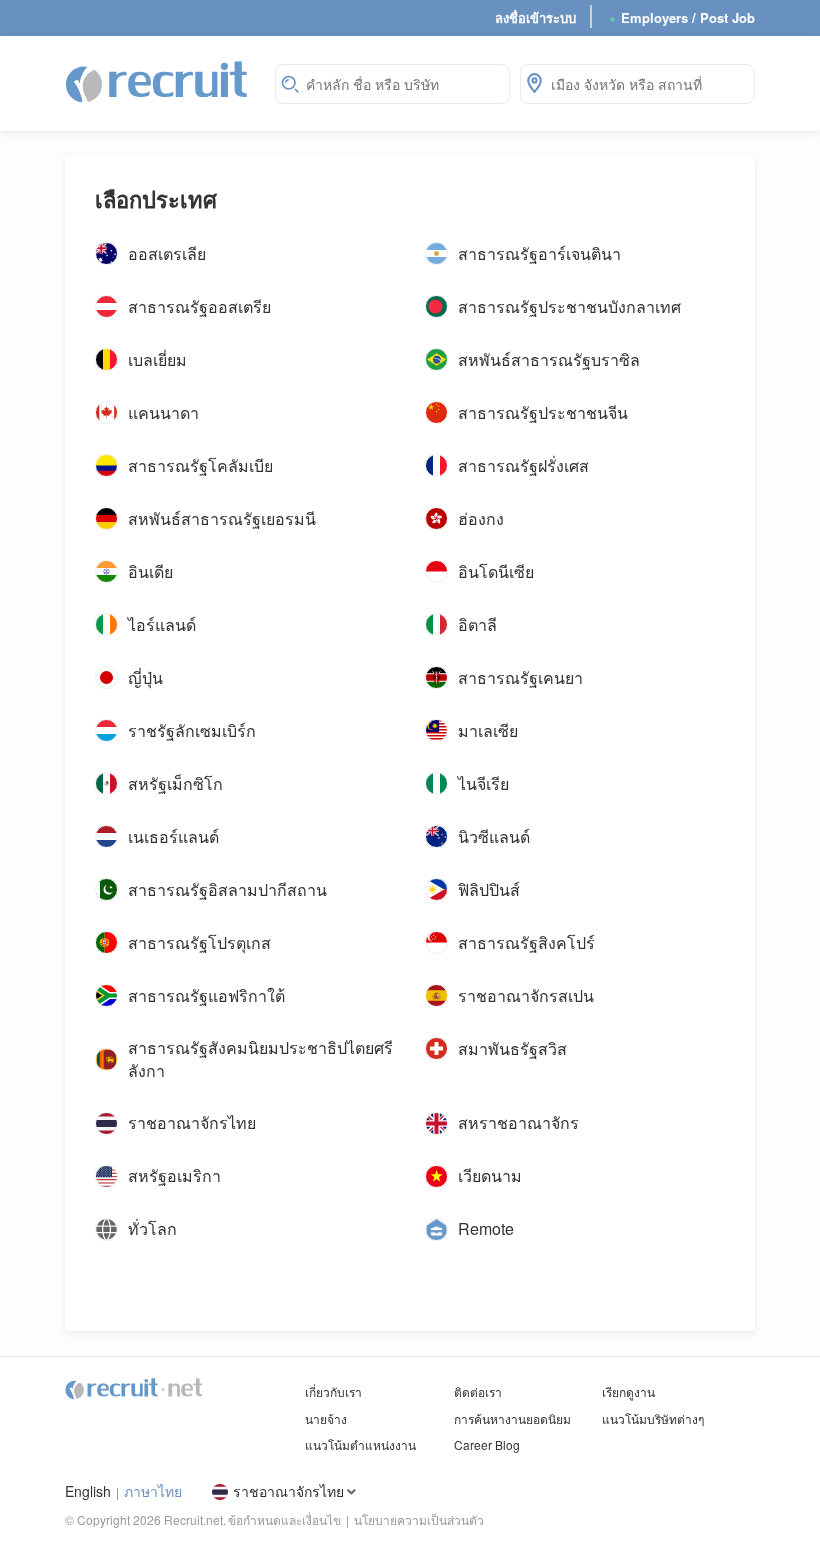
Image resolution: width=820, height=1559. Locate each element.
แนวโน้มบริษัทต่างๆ (653, 1418)
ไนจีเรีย (483, 783)
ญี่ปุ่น (145, 677)
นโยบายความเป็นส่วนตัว (419, 1519)
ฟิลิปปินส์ (489, 889)
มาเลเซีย (488, 730)
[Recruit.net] (157, 81)
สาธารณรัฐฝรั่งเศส (523, 465)
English (88, 1491)
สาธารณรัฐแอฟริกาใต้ (206, 995)
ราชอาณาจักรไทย (192, 1123)
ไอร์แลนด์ (162, 624)
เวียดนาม (490, 1176)
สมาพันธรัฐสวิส (512, 1048)
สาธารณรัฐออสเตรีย (199, 306)
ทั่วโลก (152, 1229)
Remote (486, 1229)
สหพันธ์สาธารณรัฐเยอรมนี (222, 518)
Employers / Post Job (682, 17)
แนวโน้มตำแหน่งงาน (360, 1444)
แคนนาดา (163, 412)
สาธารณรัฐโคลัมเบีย (200, 465)
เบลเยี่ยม (157, 359)
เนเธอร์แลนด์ (173, 836)
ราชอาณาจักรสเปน (526, 995)
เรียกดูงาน (628, 1391)
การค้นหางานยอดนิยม (512, 1418)
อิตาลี (477, 624)
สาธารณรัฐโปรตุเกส (199, 942)
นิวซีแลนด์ (494, 836)
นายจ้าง (326, 1418)
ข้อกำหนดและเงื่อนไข (284, 1519)
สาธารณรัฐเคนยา (520, 677)
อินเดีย (150, 571)
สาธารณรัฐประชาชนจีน (543, 412)
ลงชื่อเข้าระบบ (535, 17)
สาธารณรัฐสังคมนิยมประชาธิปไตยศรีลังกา (260, 1059)
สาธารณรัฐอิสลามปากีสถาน (227, 889)
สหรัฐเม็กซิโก (175, 783)
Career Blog (487, 1444)
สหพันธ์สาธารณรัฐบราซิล (549, 359)
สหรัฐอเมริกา (174, 1176)
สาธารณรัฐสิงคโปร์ (526, 942)
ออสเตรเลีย (167, 253)
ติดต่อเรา (478, 1391)
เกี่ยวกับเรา (333, 1391)
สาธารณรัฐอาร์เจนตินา (539, 253)
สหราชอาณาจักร (518, 1123)
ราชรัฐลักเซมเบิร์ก (192, 730)
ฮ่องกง (481, 518)
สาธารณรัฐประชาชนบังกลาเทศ (569, 306)
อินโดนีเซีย (496, 571)
